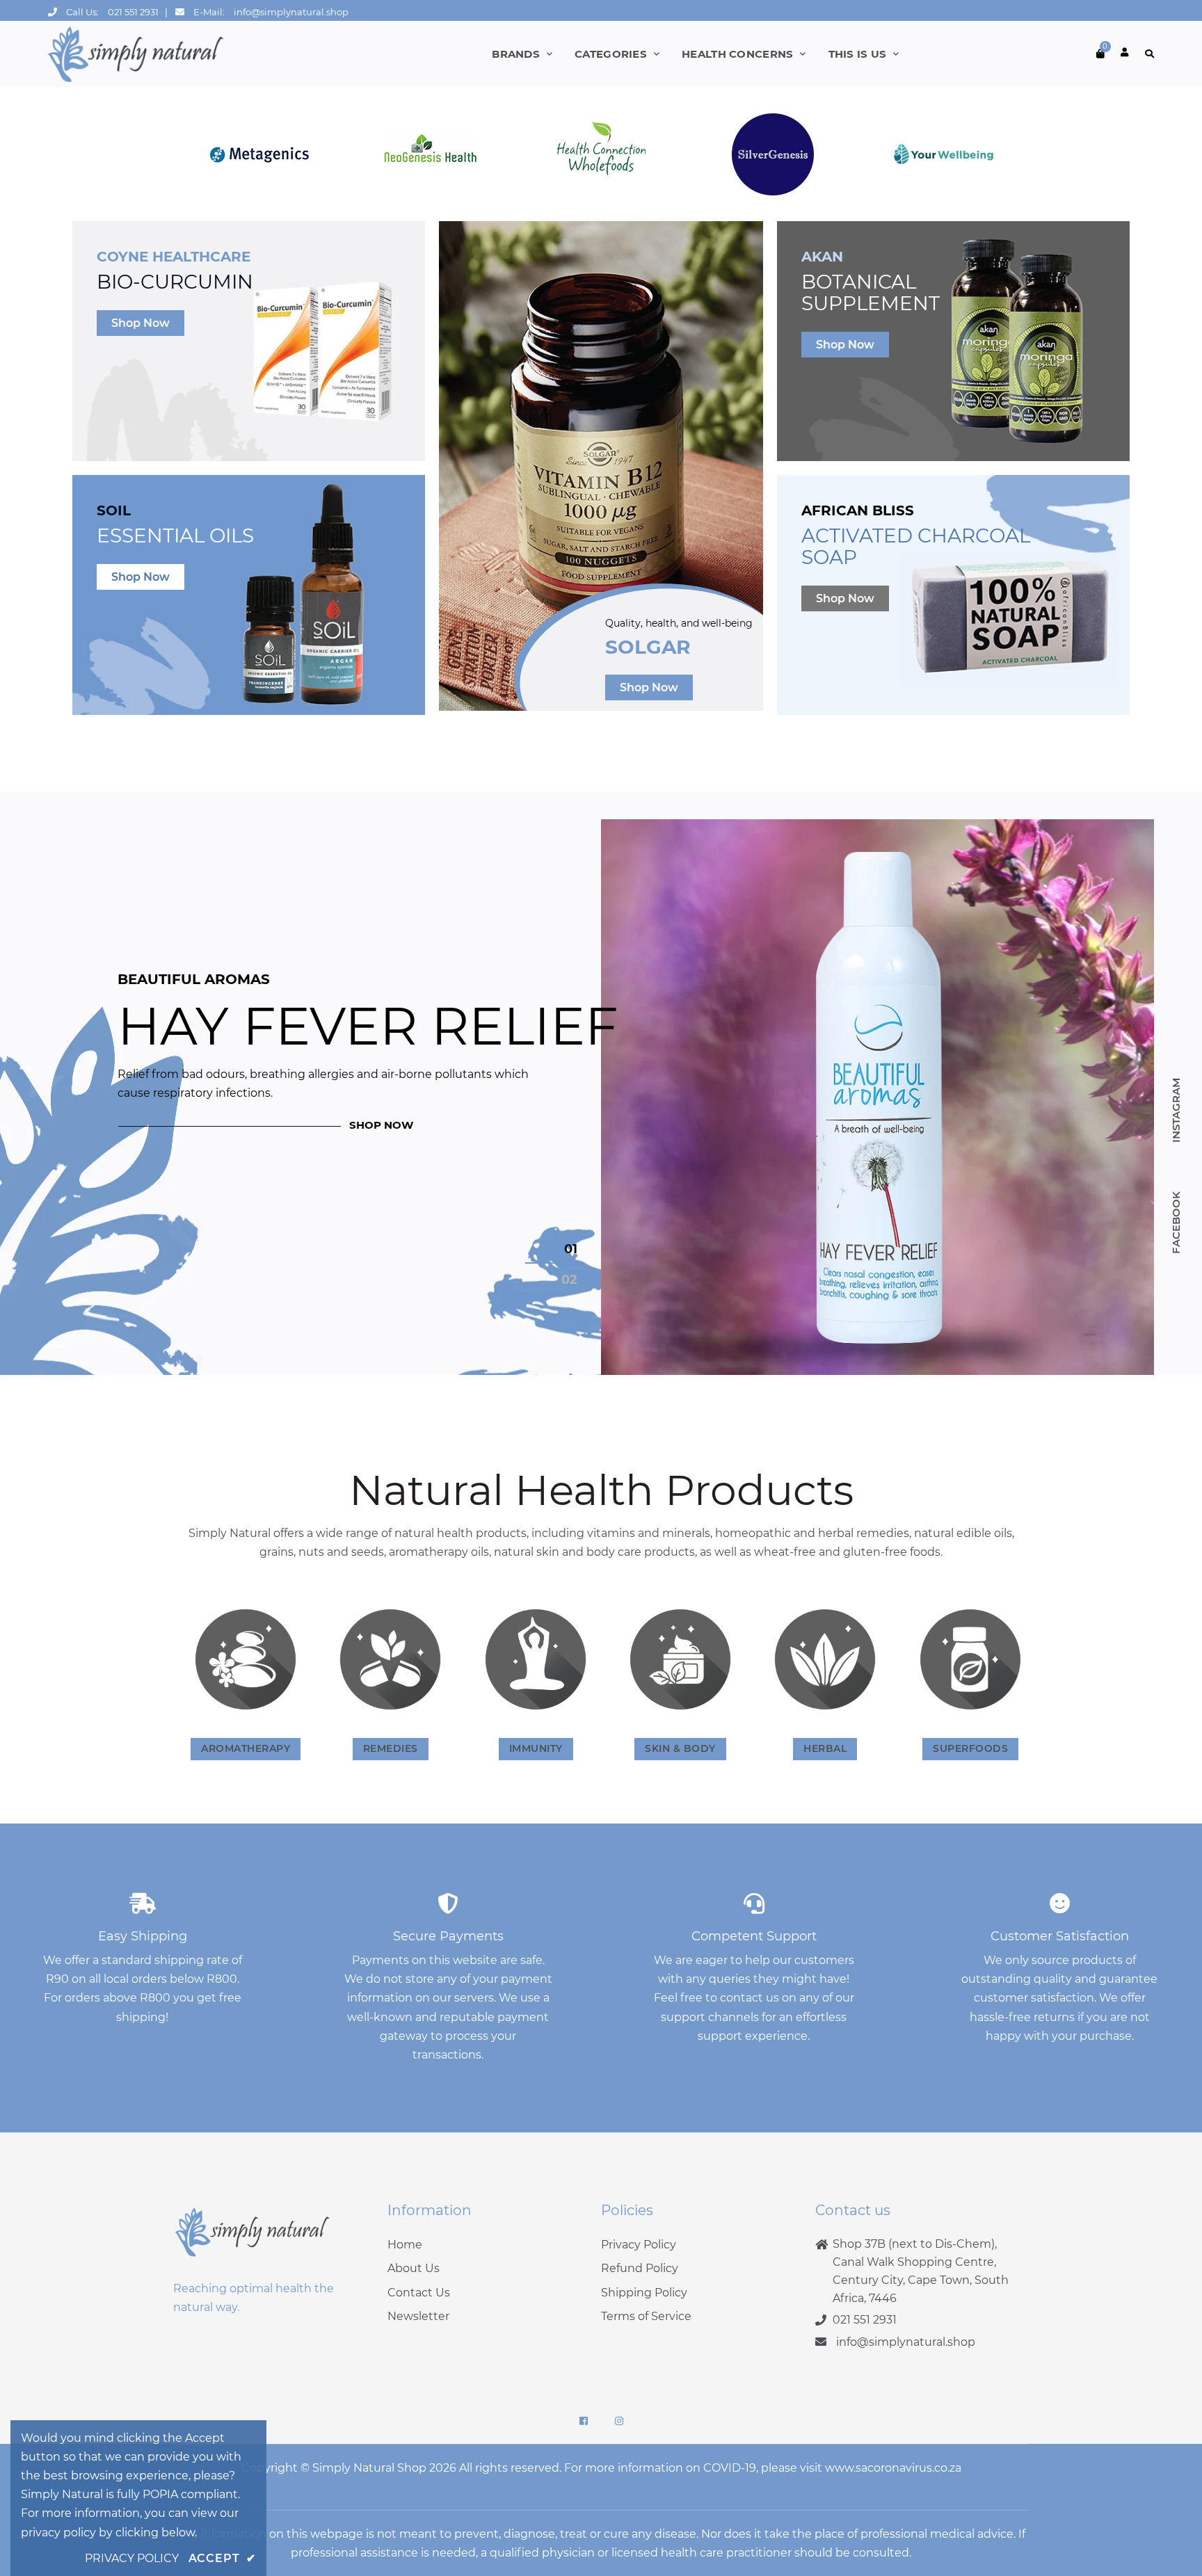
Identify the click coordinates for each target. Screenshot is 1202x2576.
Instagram (1176, 1110)
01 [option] (571, 1249)
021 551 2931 (133, 12)
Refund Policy (640, 2268)
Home (405, 2245)
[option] (601, 1097)
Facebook (1176, 1222)
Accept (222, 2558)
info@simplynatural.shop (291, 12)
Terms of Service (646, 2316)
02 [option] (569, 1280)
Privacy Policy (639, 2245)
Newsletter (418, 2316)
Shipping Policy (644, 2293)
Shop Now (141, 323)
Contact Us (419, 2293)
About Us (414, 2268)
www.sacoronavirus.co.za (893, 2468)
